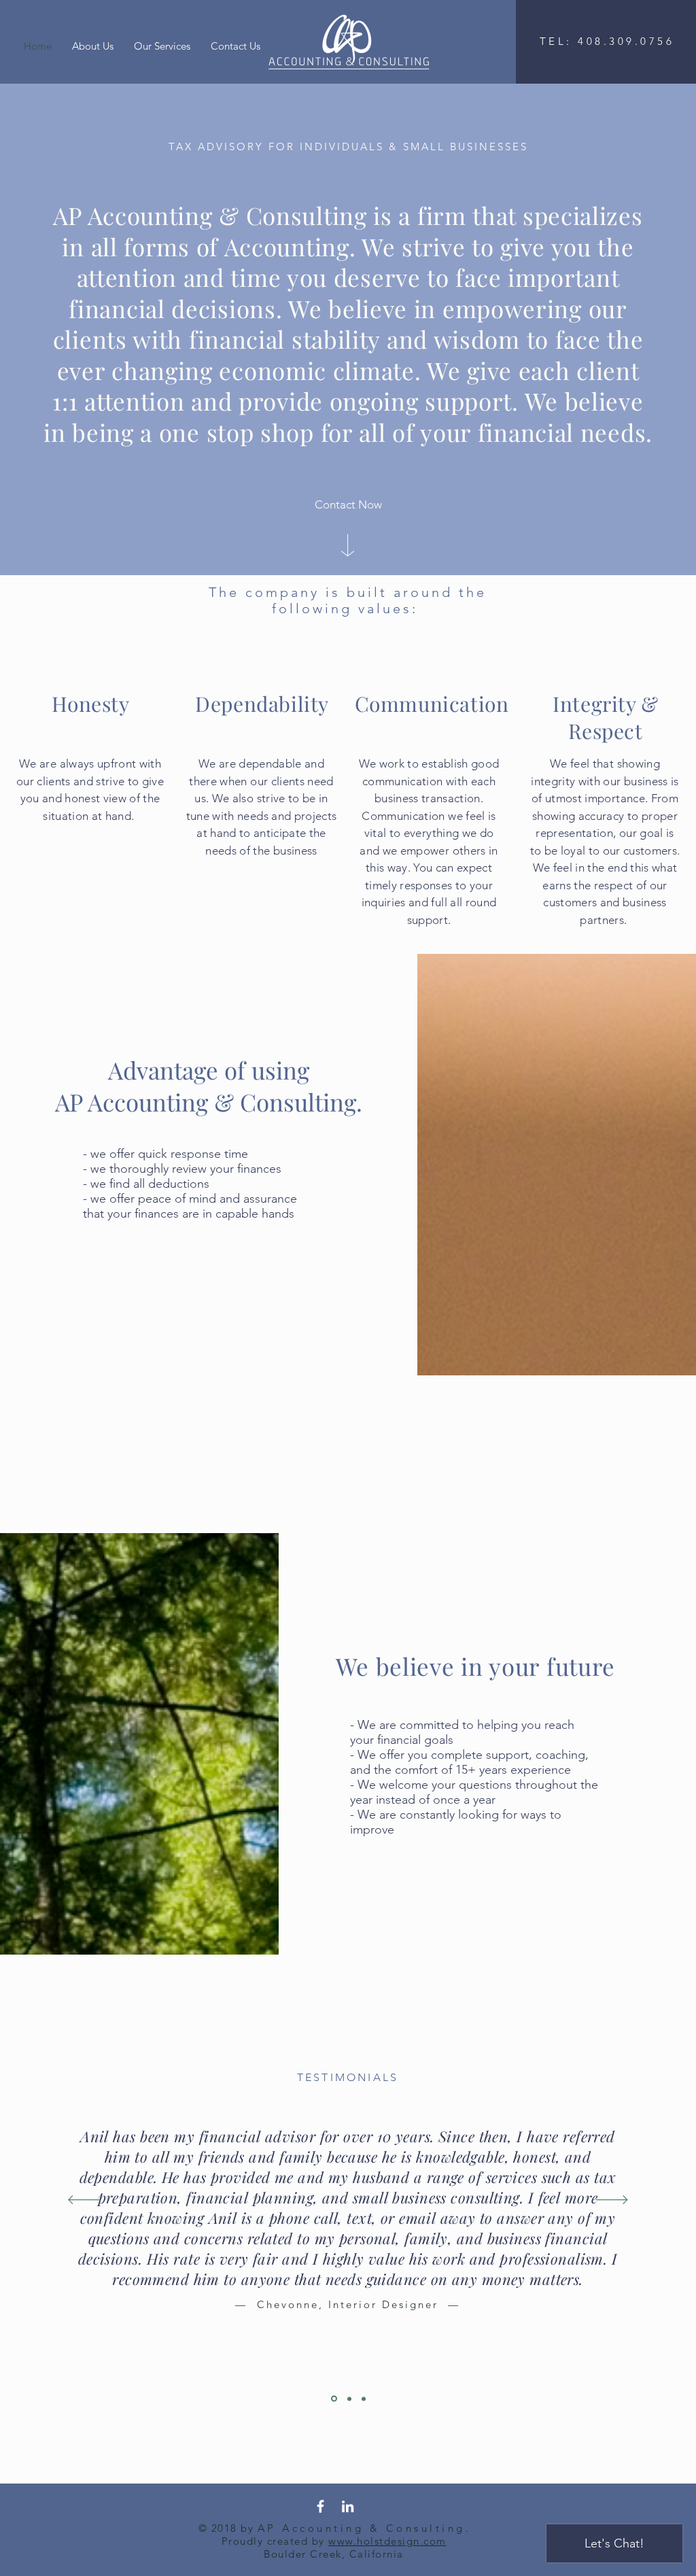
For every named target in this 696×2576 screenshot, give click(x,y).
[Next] (612, 2201)
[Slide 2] (334, 2399)
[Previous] (84, 2201)
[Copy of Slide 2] (349, 2399)
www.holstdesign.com (387, 2541)
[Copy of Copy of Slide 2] (364, 2399)
